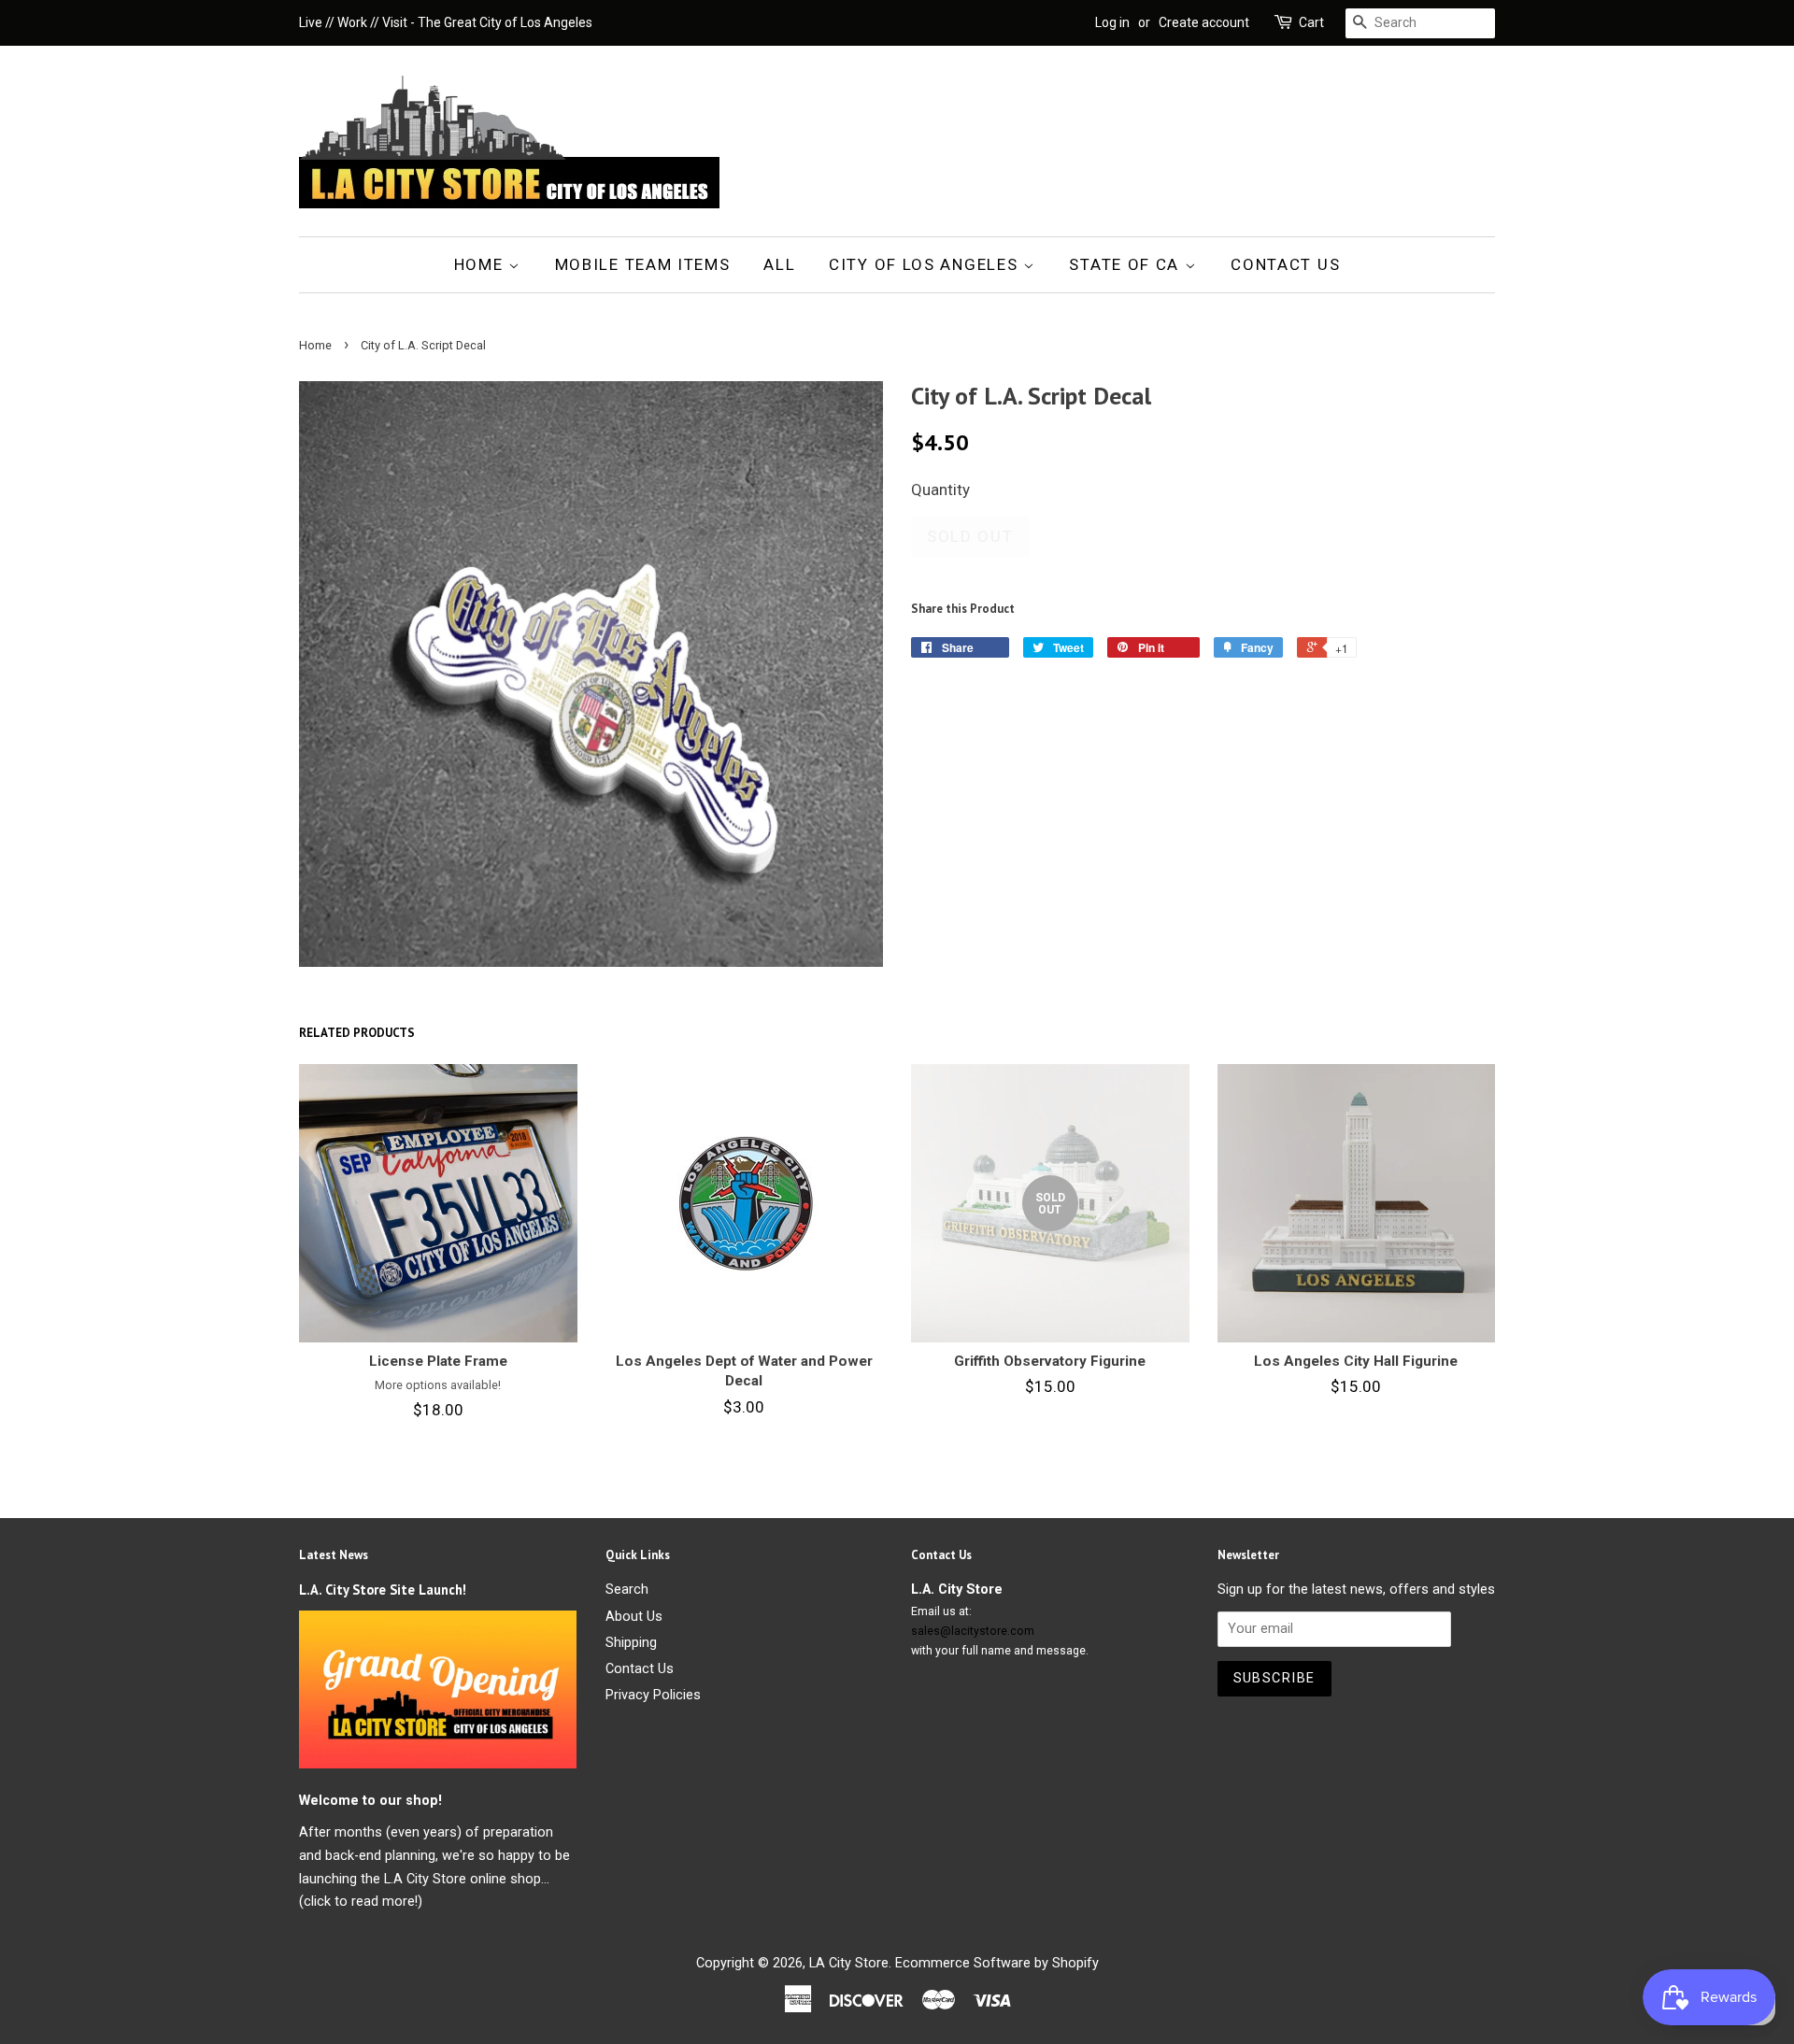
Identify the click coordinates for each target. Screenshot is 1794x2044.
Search (627, 1590)
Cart (1311, 22)
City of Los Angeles (926, 264)
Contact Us (1285, 264)
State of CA (1126, 264)
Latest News (334, 1555)
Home (482, 264)
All (779, 264)
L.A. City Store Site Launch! (383, 1590)
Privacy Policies (653, 1695)
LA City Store (849, 1963)
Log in (1112, 22)
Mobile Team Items (643, 264)
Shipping (631, 1643)
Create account (1204, 22)
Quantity (940, 490)
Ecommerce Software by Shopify (997, 1963)
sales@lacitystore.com (973, 1631)
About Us (634, 1617)
